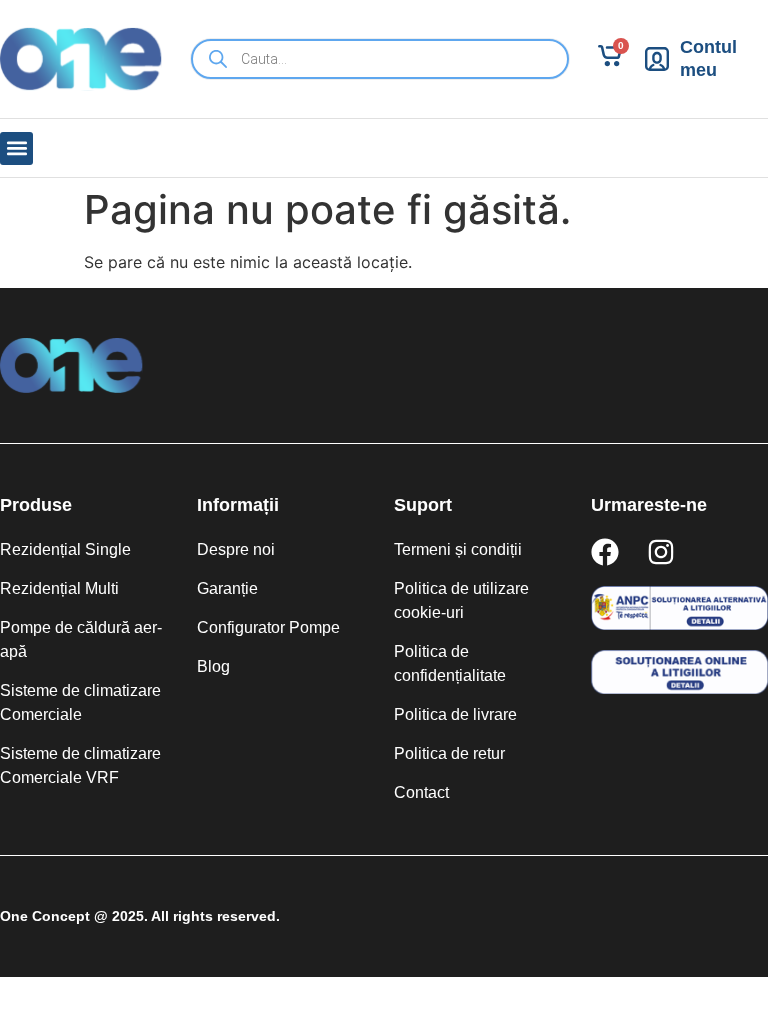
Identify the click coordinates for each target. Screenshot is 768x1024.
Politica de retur (449, 753)
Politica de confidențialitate (450, 663)
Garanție (227, 588)
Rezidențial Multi (59, 588)
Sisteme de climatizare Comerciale (80, 702)
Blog (213, 666)
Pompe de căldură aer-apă (81, 639)
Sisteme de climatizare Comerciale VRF (80, 765)
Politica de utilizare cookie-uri (461, 600)
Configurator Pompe (268, 627)
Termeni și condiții (458, 549)
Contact (421, 792)
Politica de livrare (455, 714)
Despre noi (236, 549)
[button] (16, 148)
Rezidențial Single (65, 549)
